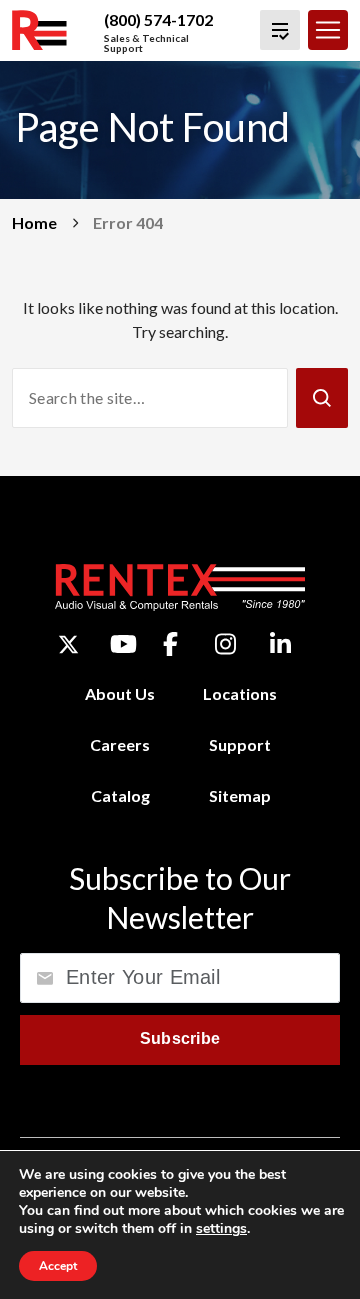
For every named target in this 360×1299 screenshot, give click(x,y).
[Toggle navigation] (328, 30)
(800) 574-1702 (158, 19)
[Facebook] (170, 644)
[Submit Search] (322, 398)
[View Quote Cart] (280, 30)
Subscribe (180, 1038)
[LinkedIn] (280, 644)
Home (34, 222)
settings (221, 1229)
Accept (58, 1266)
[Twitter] (68, 644)
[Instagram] (225, 644)
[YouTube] (123, 644)
